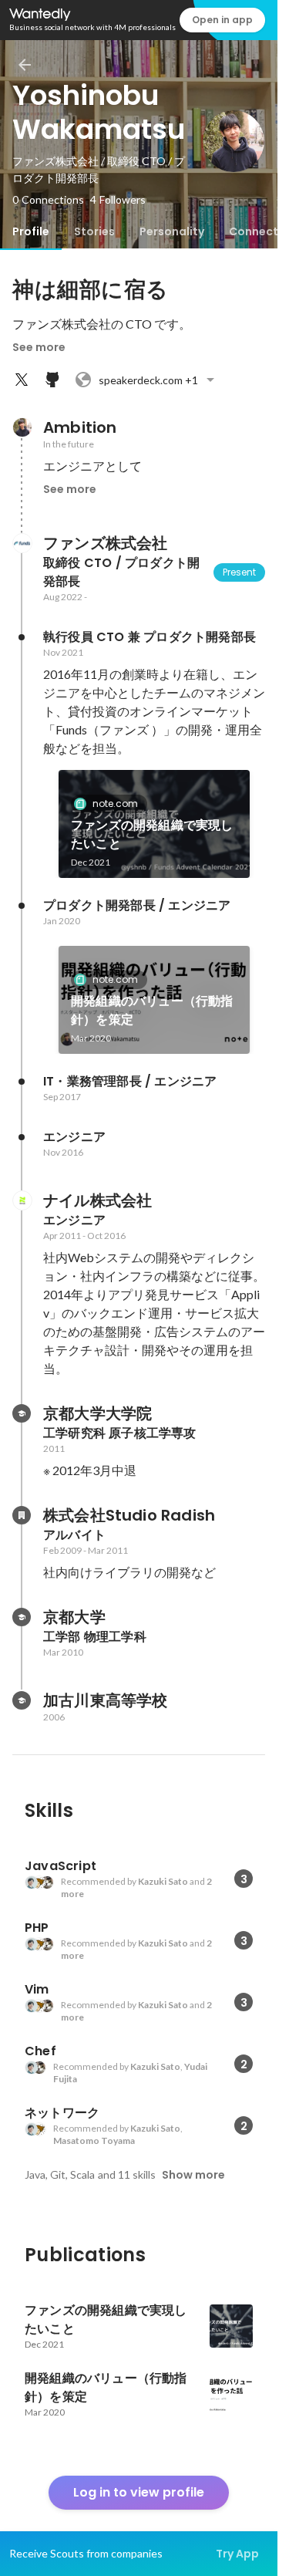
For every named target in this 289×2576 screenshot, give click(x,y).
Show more (193, 2175)
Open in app (222, 20)
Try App (237, 2554)
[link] (154, 824)
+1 (148, 380)
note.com (115, 804)
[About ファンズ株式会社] (22, 543)
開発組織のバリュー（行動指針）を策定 (152, 1010)
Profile (31, 231)
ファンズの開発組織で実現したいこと (152, 834)
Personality (172, 231)
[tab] (31, 231)
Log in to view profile (139, 2492)
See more (39, 347)
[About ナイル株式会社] (22, 1200)
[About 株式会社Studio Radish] (22, 1515)
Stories (94, 231)
